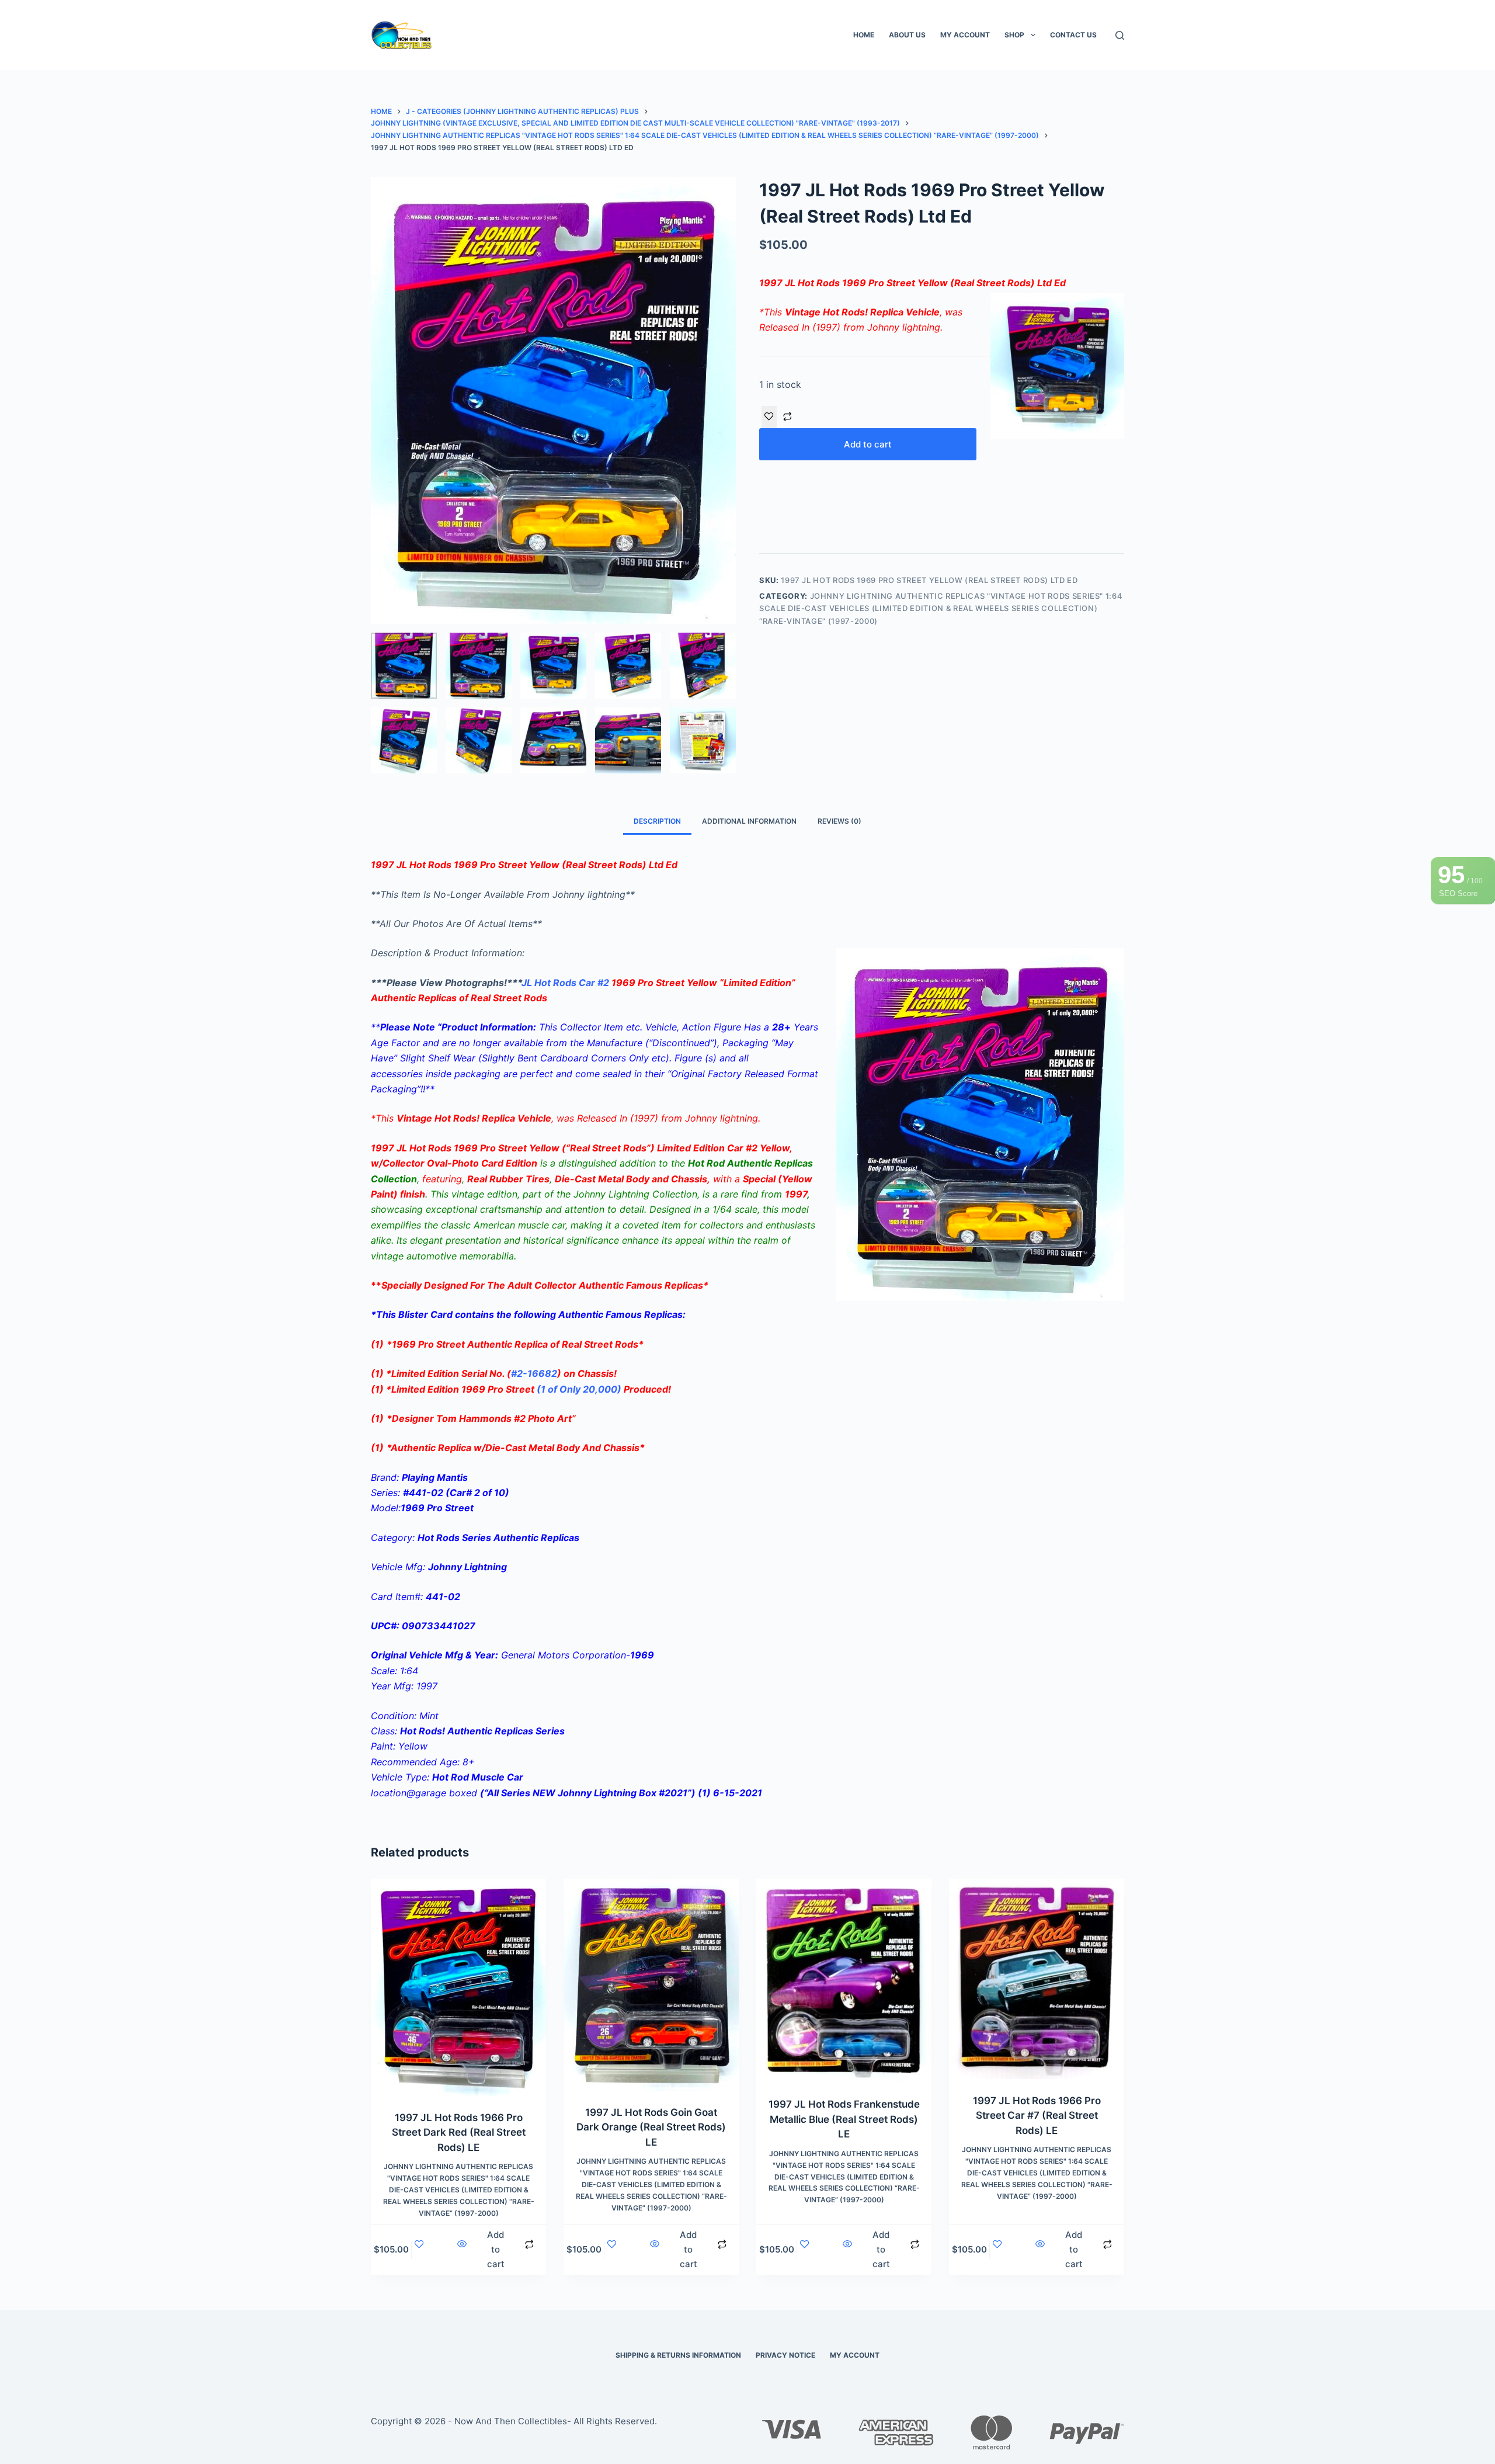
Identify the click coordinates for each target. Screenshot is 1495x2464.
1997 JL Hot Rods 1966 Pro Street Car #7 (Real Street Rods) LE (1037, 2116)
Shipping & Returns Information (678, 2355)
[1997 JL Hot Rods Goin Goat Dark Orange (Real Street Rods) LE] (651, 1985)
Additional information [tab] (749, 821)
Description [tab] (657, 821)
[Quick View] (463, 2250)
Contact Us (1073, 35)
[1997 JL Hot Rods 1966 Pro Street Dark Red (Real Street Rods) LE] (458, 1987)
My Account (965, 35)
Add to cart (868, 444)
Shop (1014, 35)
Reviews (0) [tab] (839, 821)
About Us (907, 35)
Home (864, 35)
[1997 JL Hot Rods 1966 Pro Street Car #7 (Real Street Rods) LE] (1037, 1979)
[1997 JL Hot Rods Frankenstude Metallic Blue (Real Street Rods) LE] (844, 1981)
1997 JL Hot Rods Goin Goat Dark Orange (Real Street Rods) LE (651, 2127)
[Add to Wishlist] (769, 417)
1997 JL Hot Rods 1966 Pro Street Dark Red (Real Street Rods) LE (459, 2132)
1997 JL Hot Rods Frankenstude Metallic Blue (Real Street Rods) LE (844, 2119)
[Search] (1120, 35)
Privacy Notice (785, 2355)
